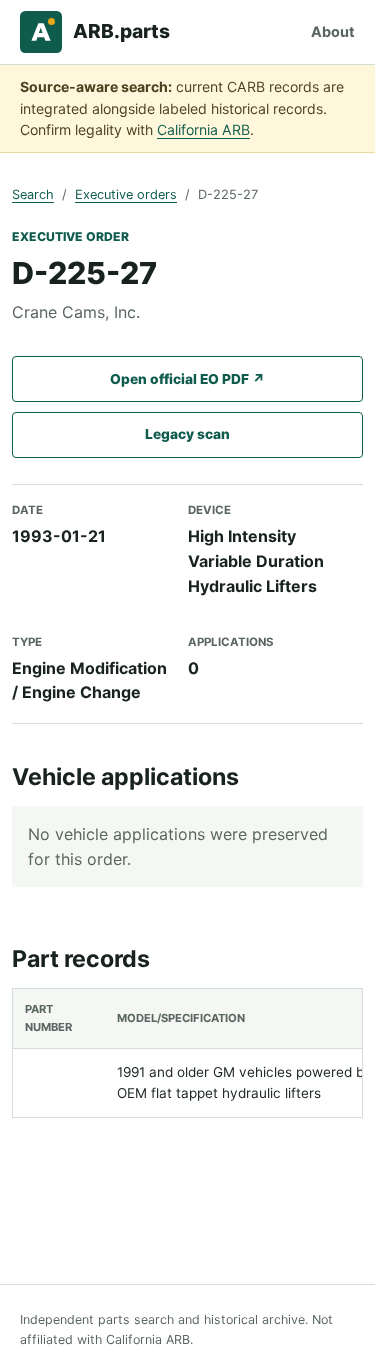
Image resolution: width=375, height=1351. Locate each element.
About (333, 31)
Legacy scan (187, 434)
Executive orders (126, 194)
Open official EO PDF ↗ (187, 379)
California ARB (203, 129)
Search (33, 194)
